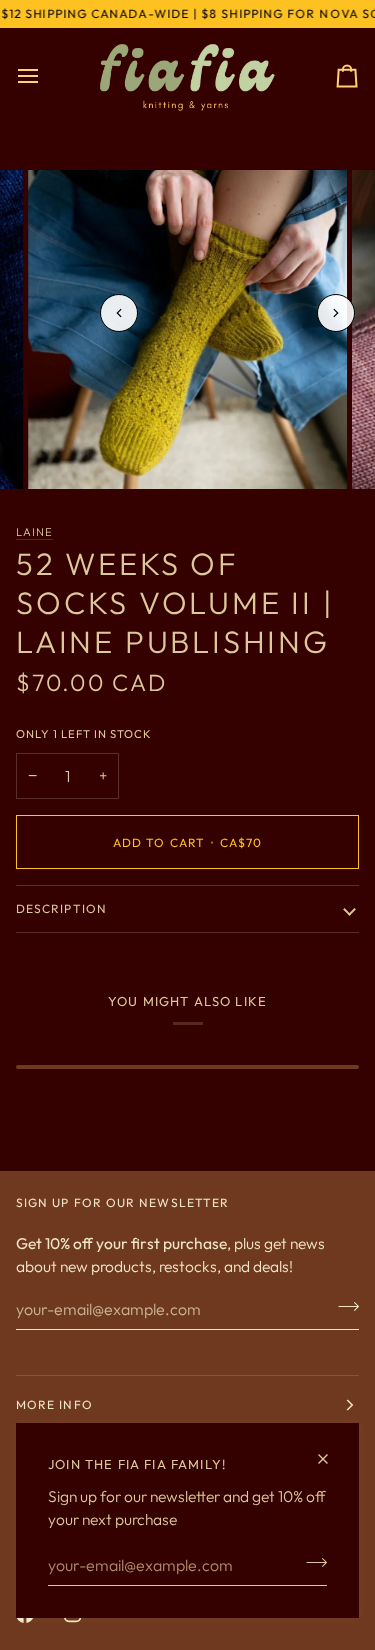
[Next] (336, 313)
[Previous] (119, 313)
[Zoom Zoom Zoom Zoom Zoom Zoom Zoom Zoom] (187, 329)
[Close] (331, 1459)
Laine (34, 532)
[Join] (310, 1563)
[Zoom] (65, 451)
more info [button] (54, 1404)
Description (61, 908)
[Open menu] (46, 76)
